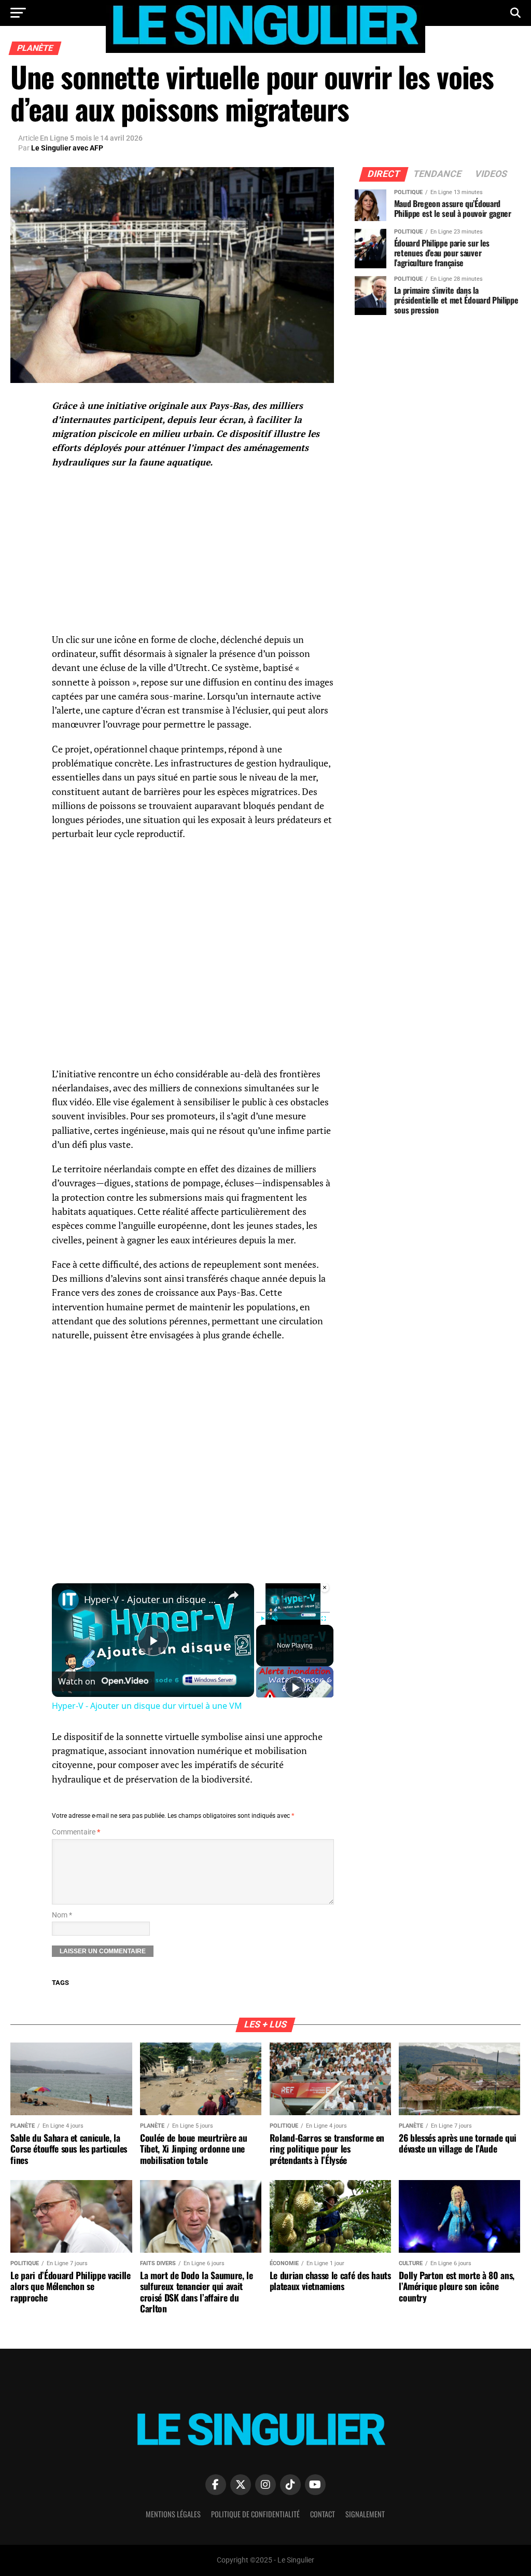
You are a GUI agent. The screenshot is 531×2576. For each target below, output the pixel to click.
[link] (68, 1600)
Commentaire (76, 1832)
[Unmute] (275, 1619)
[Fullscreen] (324, 1619)
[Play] (262, 1619)
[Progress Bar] (293, 1612)
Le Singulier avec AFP (67, 148)
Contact (323, 2514)
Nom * (62, 1915)
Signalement (365, 2514)
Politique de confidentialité (255, 2514)
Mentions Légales (173, 2514)
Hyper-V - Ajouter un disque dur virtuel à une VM (151, 1599)
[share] (233, 1595)
